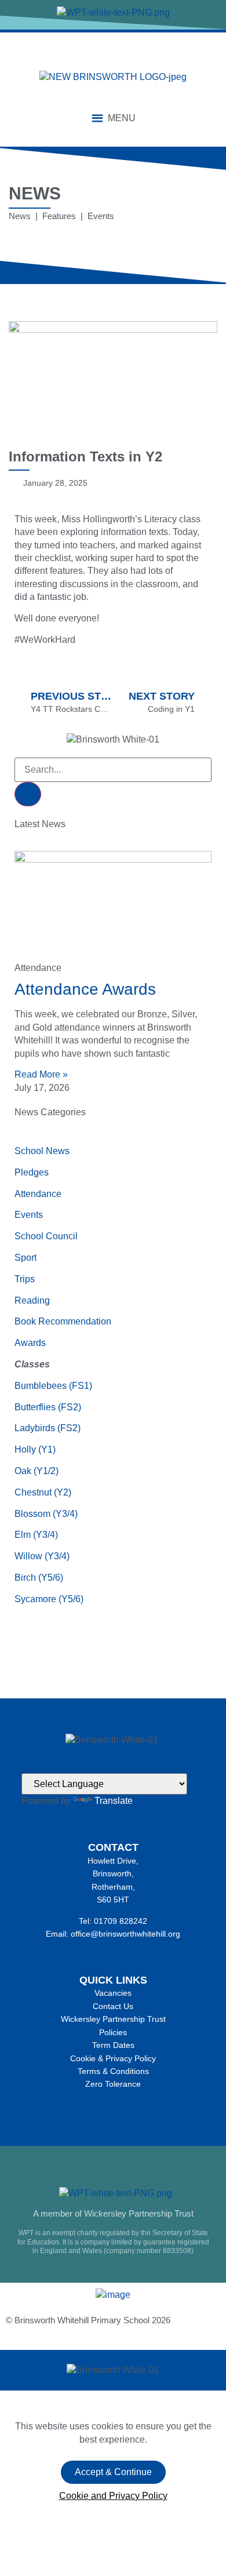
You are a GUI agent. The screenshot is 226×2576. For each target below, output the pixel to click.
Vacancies (113, 1993)
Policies (113, 2032)
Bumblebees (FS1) (53, 1386)
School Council (46, 1236)
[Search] (28, 794)
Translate (114, 1801)
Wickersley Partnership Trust (113, 2019)
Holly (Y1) (35, 1449)
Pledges (32, 1172)
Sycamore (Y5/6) (49, 1599)
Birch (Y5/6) (39, 1578)
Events (29, 1215)
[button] (122, 118)
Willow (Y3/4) (42, 1556)
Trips (25, 1279)
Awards (30, 1343)
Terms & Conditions (113, 2071)
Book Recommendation (63, 1321)
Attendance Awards (85, 989)
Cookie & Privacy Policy (113, 2058)
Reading (32, 1300)
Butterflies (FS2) (48, 1407)
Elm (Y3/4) (36, 1535)
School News (42, 1151)
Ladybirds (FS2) (48, 1428)
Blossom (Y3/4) (46, 1514)
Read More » (41, 1074)
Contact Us (113, 2006)
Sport (25, 1258)
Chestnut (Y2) (43, 1492)
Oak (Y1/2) (37, 1471)
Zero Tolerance (113, 2084)
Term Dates (113, 2045)
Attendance (38, 1194)
